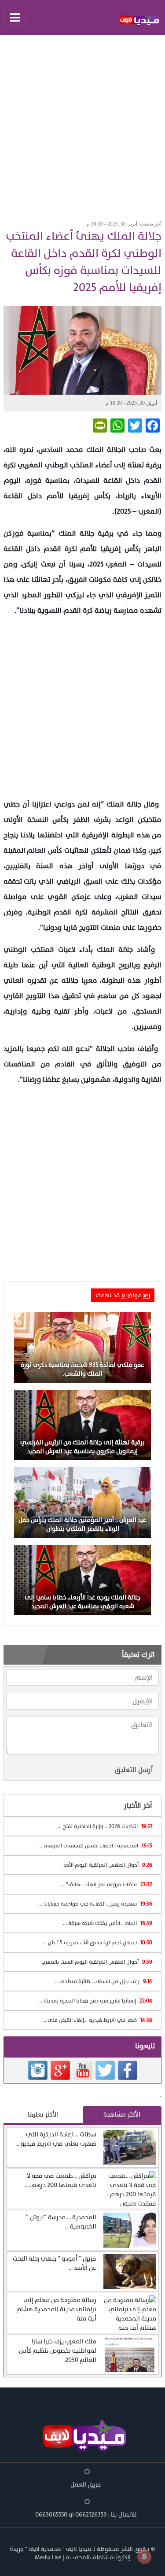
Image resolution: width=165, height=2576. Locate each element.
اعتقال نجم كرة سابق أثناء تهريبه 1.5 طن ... (97, 1943)
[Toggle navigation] (15, 18)
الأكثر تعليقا (43, 2115)
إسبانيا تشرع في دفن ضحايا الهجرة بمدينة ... (95, 2001)
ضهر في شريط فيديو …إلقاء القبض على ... (97, 2020)
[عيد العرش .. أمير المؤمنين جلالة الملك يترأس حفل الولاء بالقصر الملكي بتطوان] (82, 1502)
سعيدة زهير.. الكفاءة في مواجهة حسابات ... (95, 1904)
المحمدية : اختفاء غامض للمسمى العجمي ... (95, 1846)
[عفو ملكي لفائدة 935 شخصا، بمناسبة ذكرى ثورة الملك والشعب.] (82, 1347)
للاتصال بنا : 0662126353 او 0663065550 (86, 2515)
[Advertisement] (82, 125)
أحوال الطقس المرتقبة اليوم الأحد (108, 1865)
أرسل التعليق (134, 1770)
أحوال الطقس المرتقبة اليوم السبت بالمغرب (97, 1962)
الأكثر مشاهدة (122, 2115)
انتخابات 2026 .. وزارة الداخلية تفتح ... (105, 1826)
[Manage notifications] (144, 2557)
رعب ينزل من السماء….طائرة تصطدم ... (104, 1981)
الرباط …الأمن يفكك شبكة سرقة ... (108, 1923)
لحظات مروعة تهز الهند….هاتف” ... (106, 1884)
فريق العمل (86, 2485)
